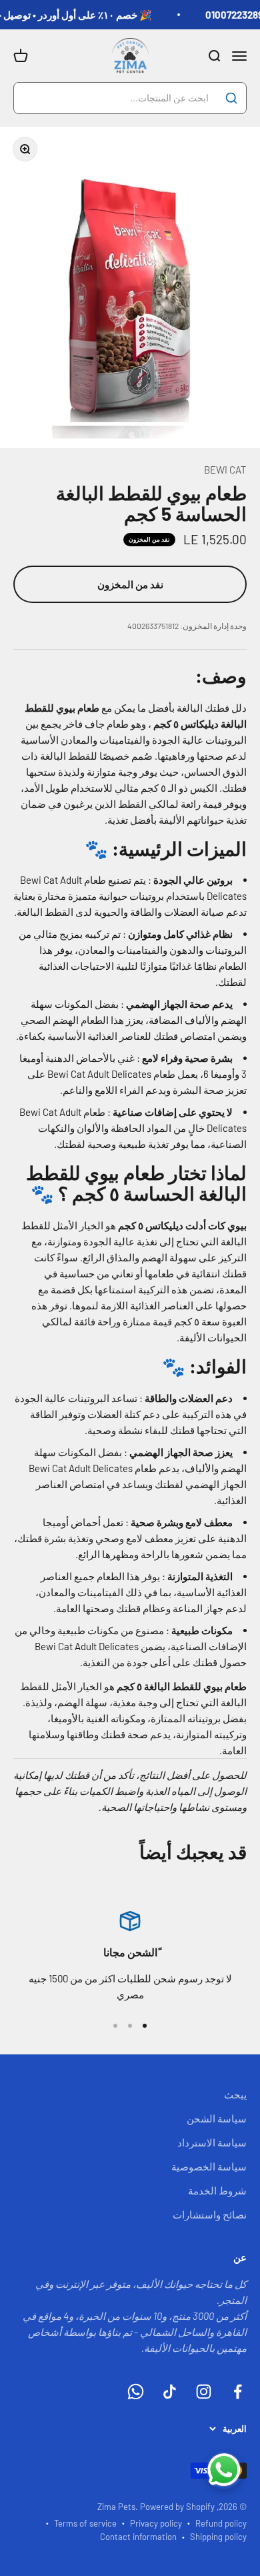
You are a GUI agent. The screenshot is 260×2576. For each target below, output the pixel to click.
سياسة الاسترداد (212, 2142)
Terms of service (85, 2523)
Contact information (138, 2537)
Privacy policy (156, 2523)
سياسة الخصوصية (209, 2166)
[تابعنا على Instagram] (204, 2392)
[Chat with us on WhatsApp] (224, 2470)
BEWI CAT (225, 470)
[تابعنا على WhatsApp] (136, 2392)
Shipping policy (218, 2537)
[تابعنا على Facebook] (238, 2392)
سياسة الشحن (217, 2118)
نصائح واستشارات (210, 2214)
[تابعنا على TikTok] (170, 2392)
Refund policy (221, 2523)
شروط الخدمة (217, 2190)
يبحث (235, 2094)
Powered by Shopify (177, 2507)
